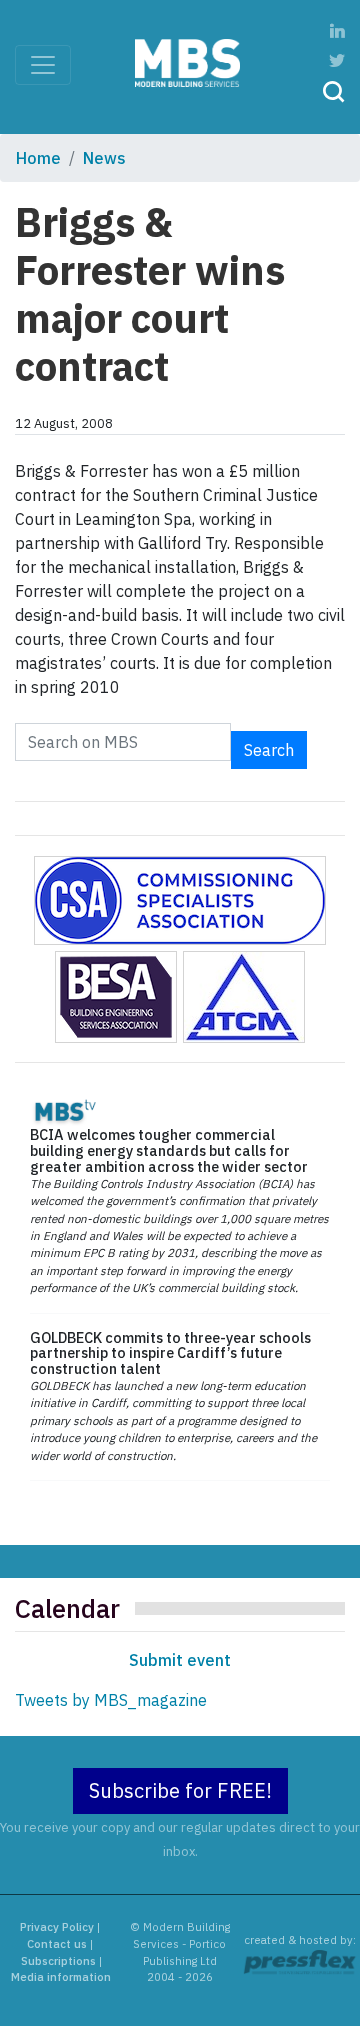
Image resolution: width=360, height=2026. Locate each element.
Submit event (180, 1660)
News (104, 158)
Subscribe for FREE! (180, 1790)
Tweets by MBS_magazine (111, 1700)
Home (38, 158)
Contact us (57, 1944)
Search (269, 750)
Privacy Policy (57, 1927)
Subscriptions (58, 1961)
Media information (61, 1977)
